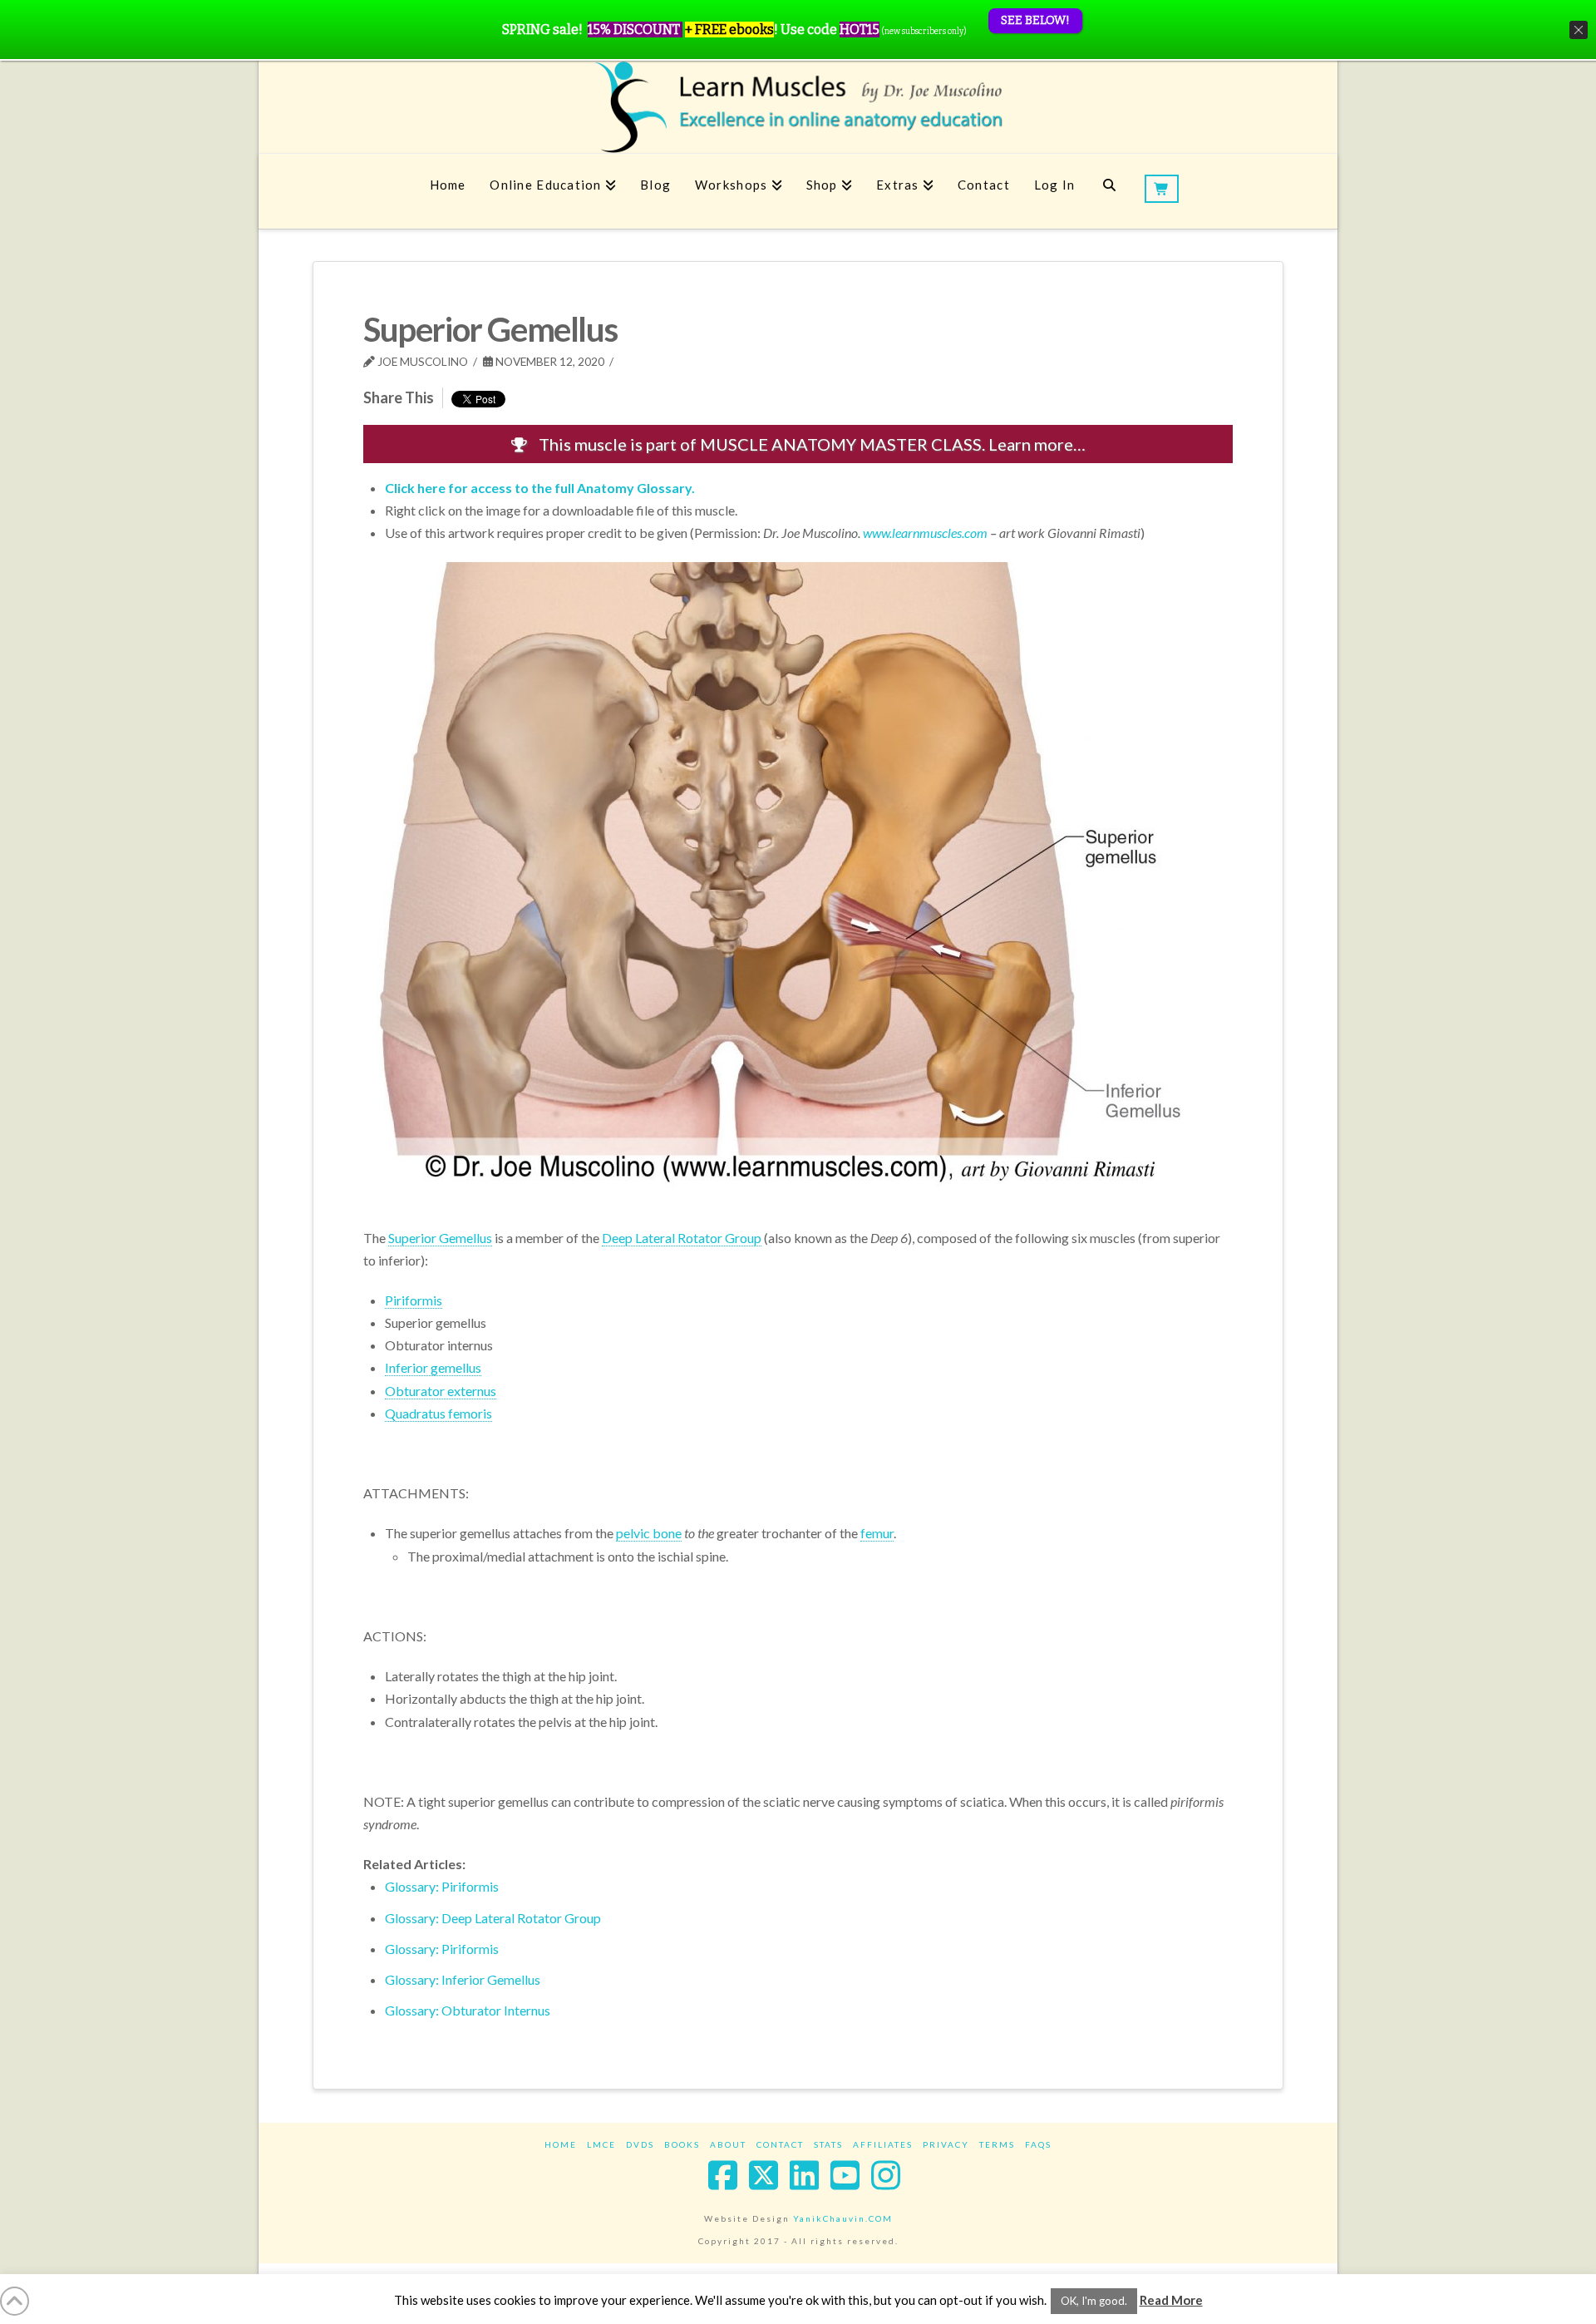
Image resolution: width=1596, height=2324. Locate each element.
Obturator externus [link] (441, 1391)
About (728, 2144)
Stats (828, 2144)
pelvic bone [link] (649, 1533)
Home (561, 2144)
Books (682, 2144)
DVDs (640, 2144)
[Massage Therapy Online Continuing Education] (798, 107)
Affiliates (883, 2144)
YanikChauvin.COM (843, 2218)
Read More (1171, 2300)
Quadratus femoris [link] (438, 1413)
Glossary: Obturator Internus (468, 2010)
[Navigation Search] (1109, 191)
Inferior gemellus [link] (433, 1367)
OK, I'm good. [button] (1094, 2301)
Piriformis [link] (414, 1300)
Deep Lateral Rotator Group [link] (682, 1238)
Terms (997, 2144)
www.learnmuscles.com (925, 533)
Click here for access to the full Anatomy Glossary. (540, 488)
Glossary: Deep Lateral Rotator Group (493, 1918)
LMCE (601, 2144)
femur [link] (877, 1533)
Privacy (946, 2144)
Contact (780, 2144)
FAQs (1038, 2144)
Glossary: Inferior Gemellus (463, 1979)
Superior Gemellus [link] (440, 1238)
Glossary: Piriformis (442, 1886)
